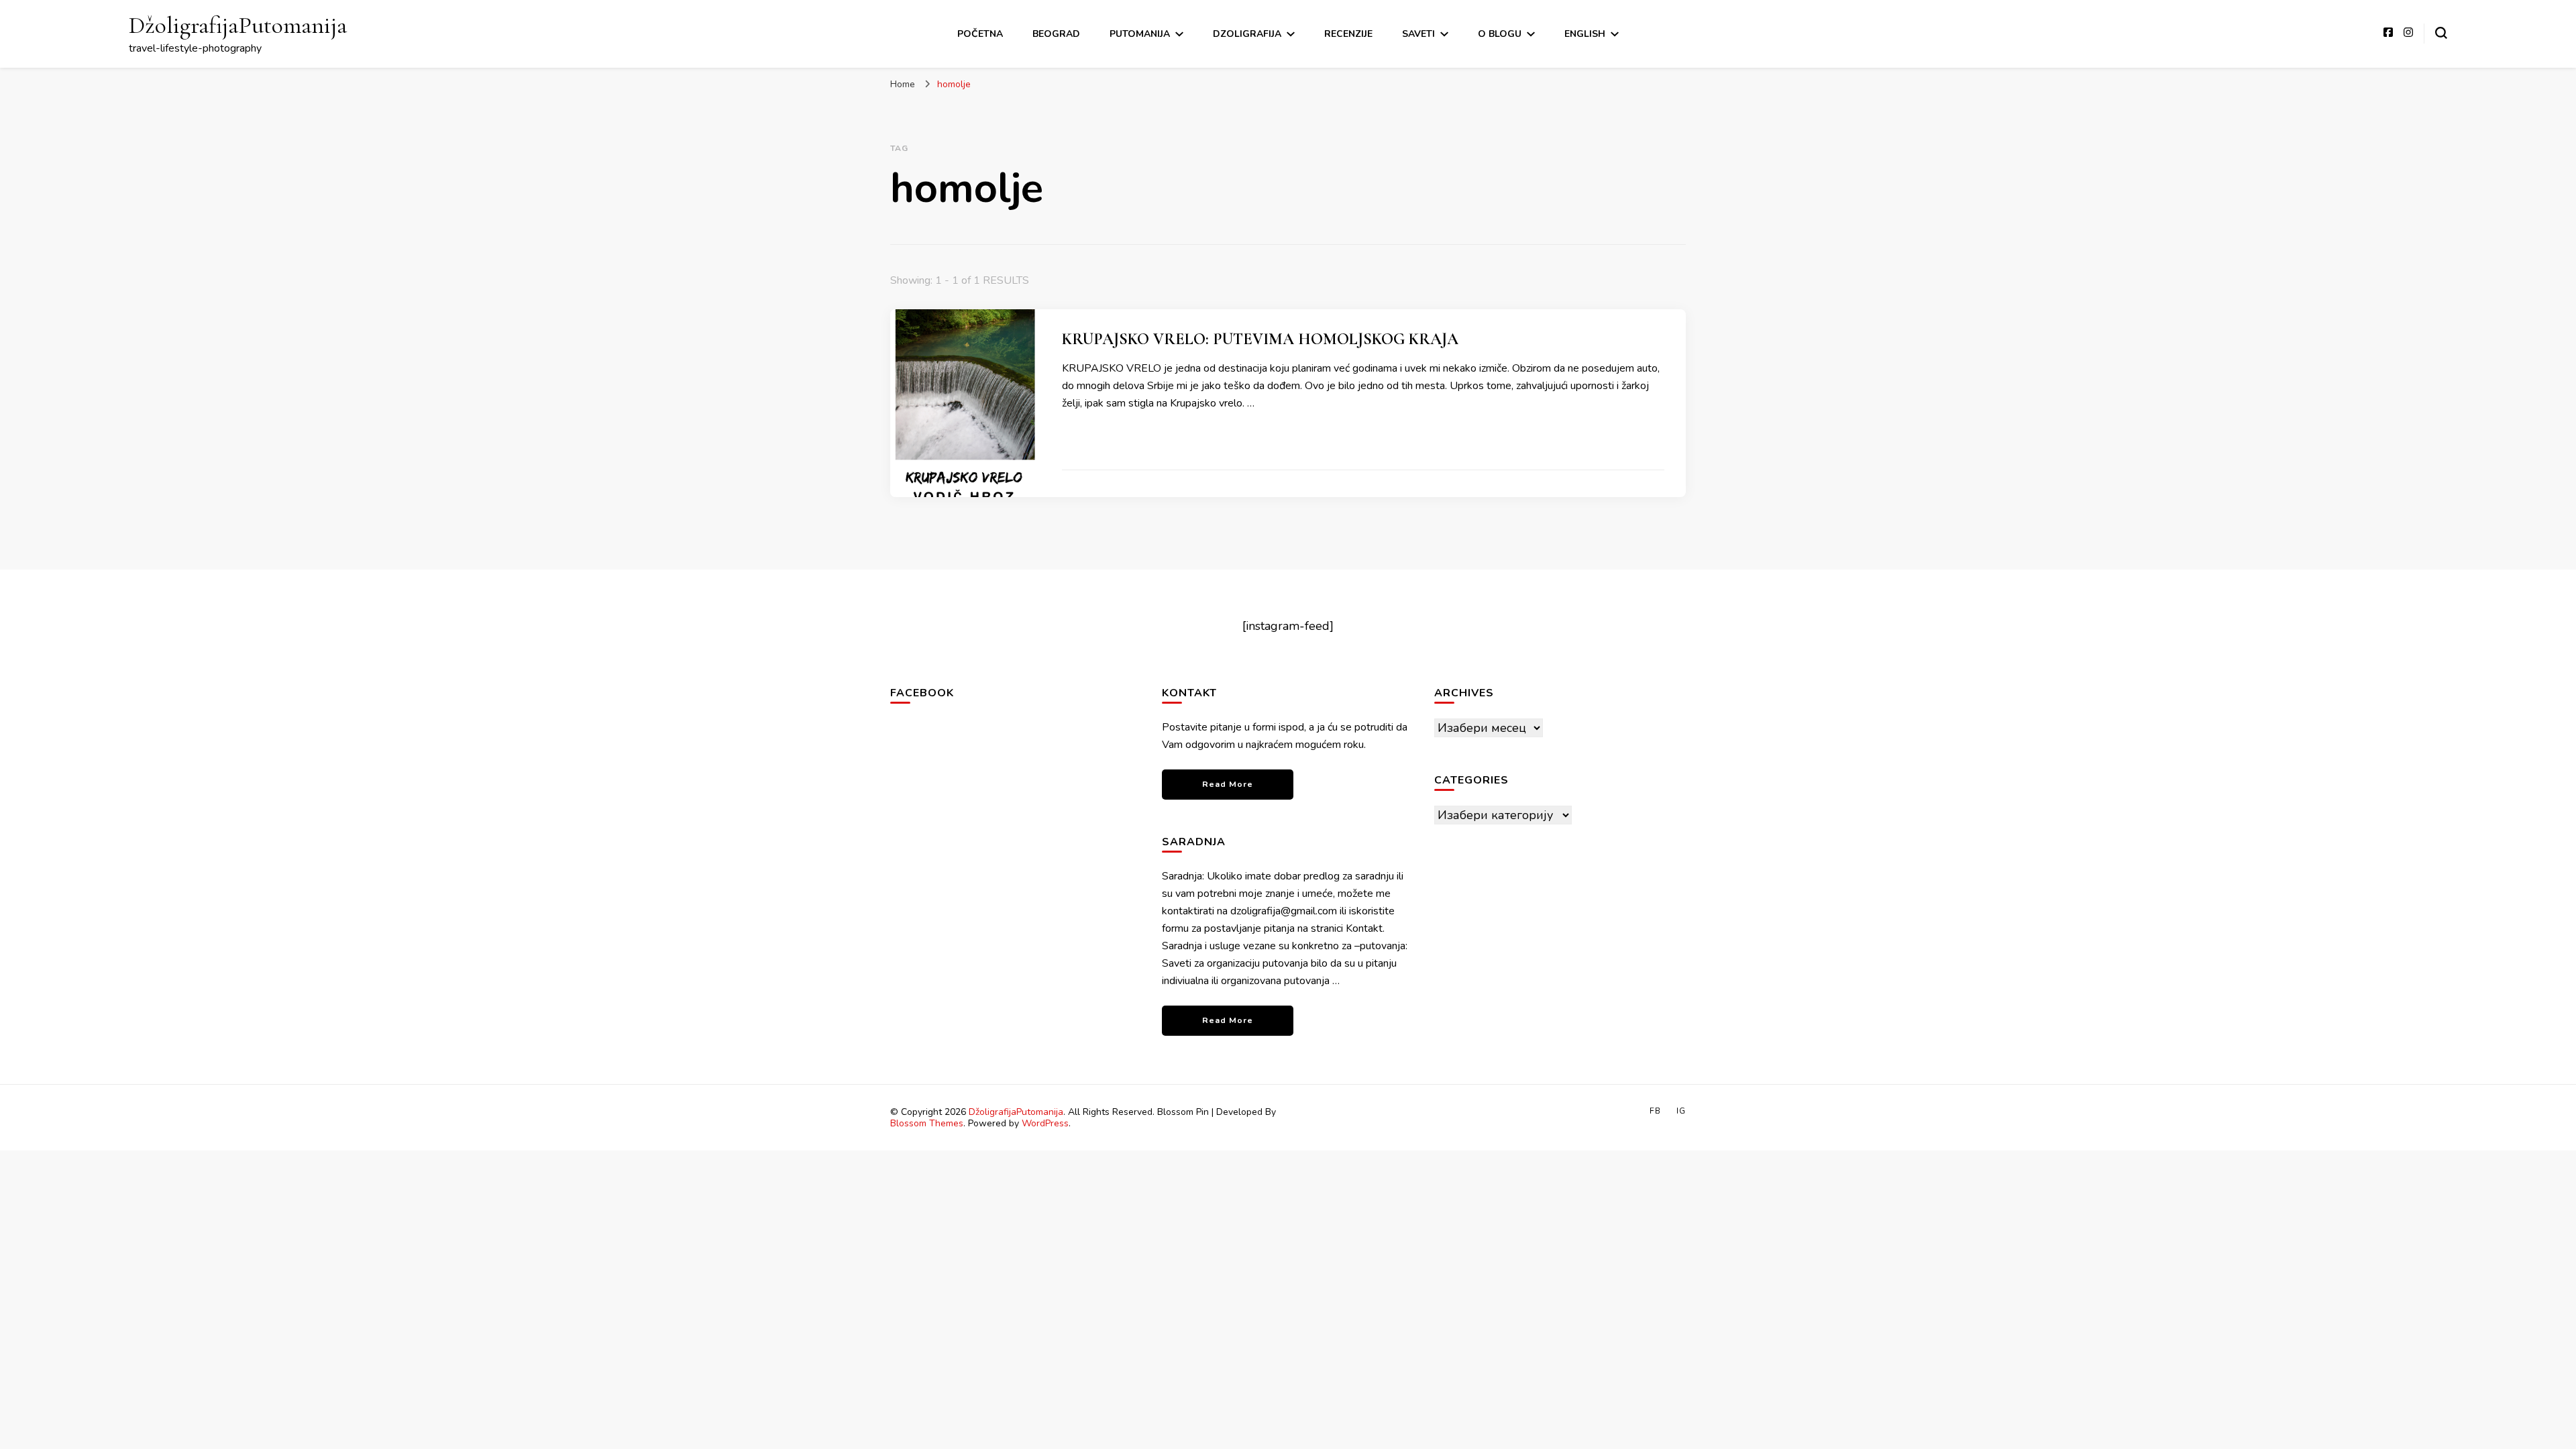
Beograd (1056, 34)
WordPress (1045, 1123)
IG (1681, 1111)
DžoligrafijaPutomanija (238, 25)
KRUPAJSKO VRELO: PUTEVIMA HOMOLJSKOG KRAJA (1260, 339)
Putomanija (1140, 34)
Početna (980, 34)
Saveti (1418, 34)
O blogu (1500, 34)
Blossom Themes (927, 1123)
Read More (1228, 784)
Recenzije (1348, 34)
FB (1655, 1111)
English (1585, 34)
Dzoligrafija (1247, 34)
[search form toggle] (2441, 33)
